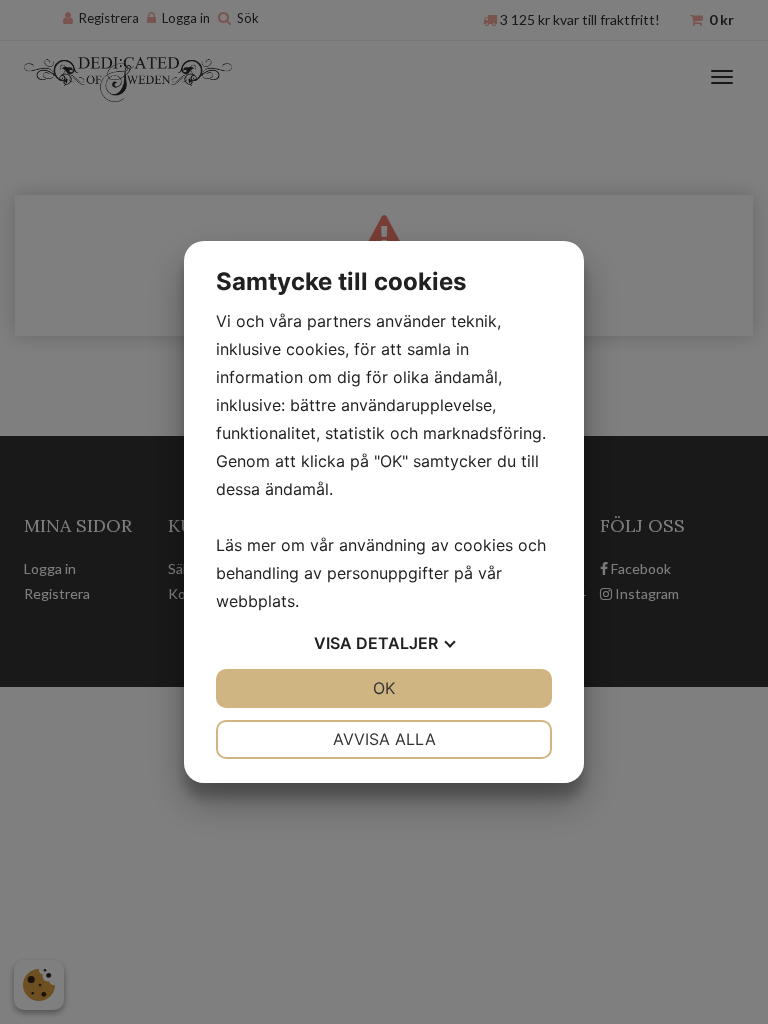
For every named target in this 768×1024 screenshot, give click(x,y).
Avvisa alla (384, 739)
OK (384, 688)
